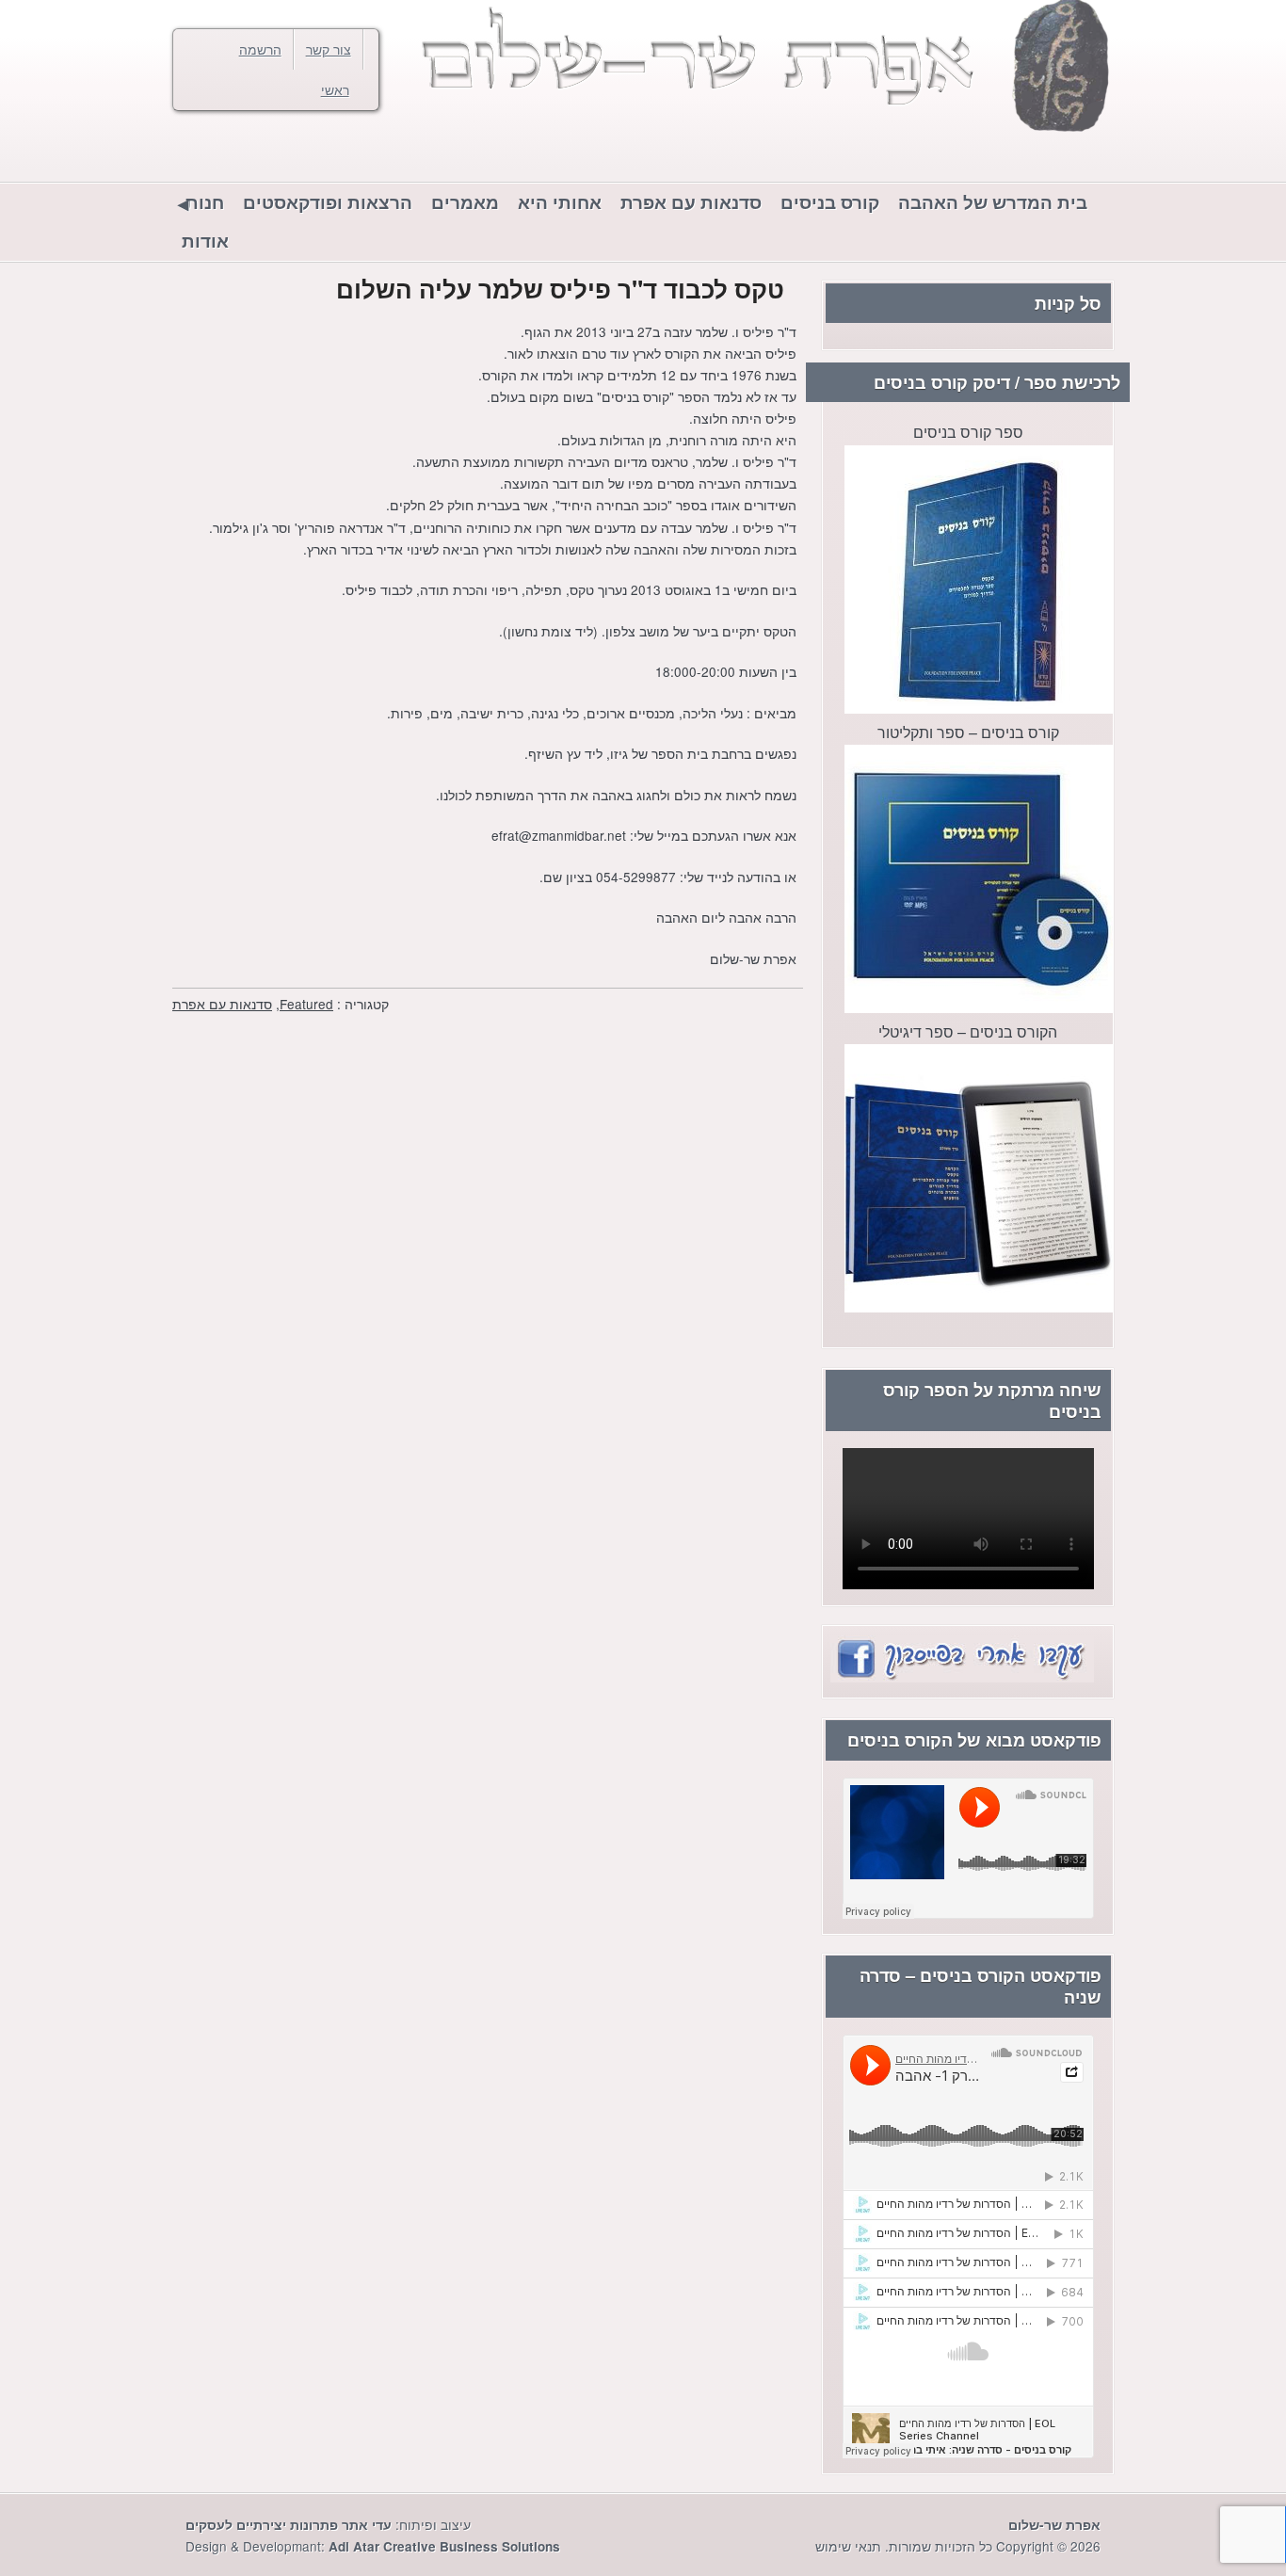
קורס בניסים (830, 202)
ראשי (335, 89)
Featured (306, 1004)
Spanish (191, 152)
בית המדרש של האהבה (993, 202)
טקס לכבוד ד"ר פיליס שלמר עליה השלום (560, 289)
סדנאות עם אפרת (691, 202)
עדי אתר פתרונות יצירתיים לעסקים (289, 2525)
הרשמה (260, 49)
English (229, 152)
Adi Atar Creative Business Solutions (444, 2546)
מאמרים (465, 202)
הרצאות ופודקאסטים (328, 202)
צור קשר (329, 49)
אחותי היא (560, 202)
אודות (205, 241)
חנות (205, 202)
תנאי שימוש (848, 2546)
